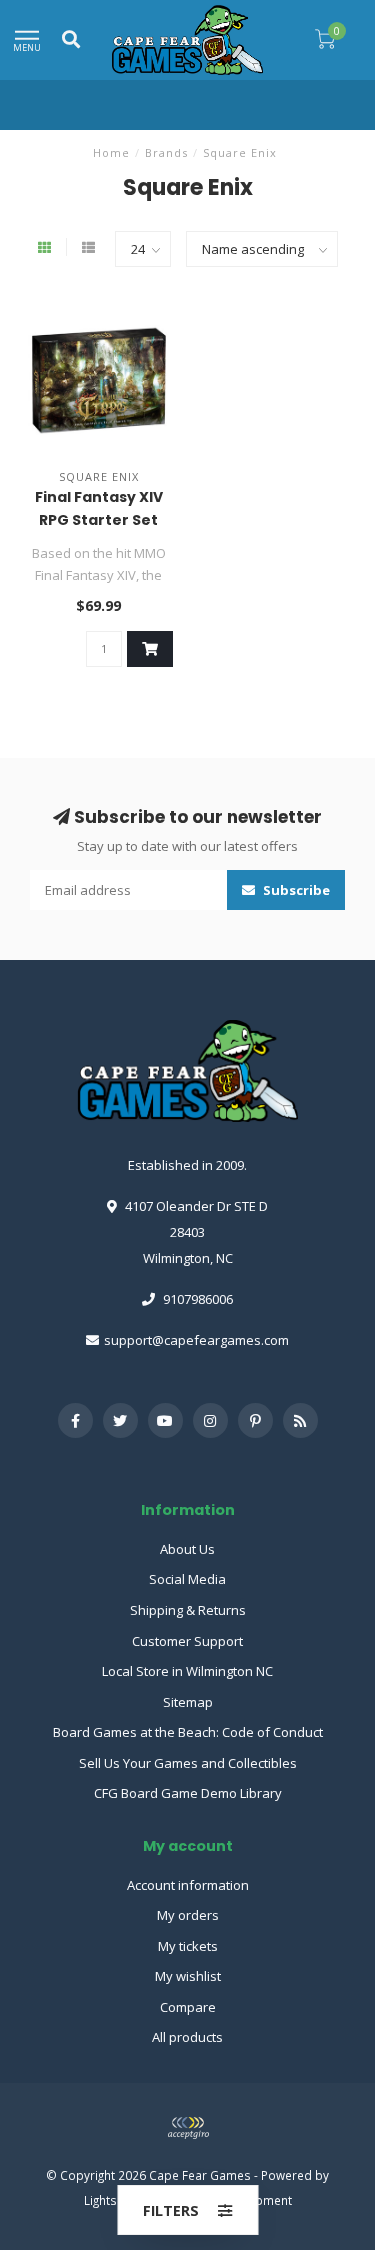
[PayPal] (188, 2128)
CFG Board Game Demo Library (188, 1793)
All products (187, 2037)
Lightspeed (115, 2200)
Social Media (187, 1579)
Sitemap (188, 1702)
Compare (188, 2007)
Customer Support (187, 1641)
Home (111, 152)
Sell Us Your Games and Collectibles (188, 1763)
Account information (188, 1885)
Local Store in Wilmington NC (187, 1671)
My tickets (188, 1946)
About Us (187, 1549)
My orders (188, 1915)
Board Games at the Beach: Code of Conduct (188, 1732)
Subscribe (295, 890)
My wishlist (188, 1976)
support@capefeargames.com (196, 1340)
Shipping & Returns (188, 1610)
